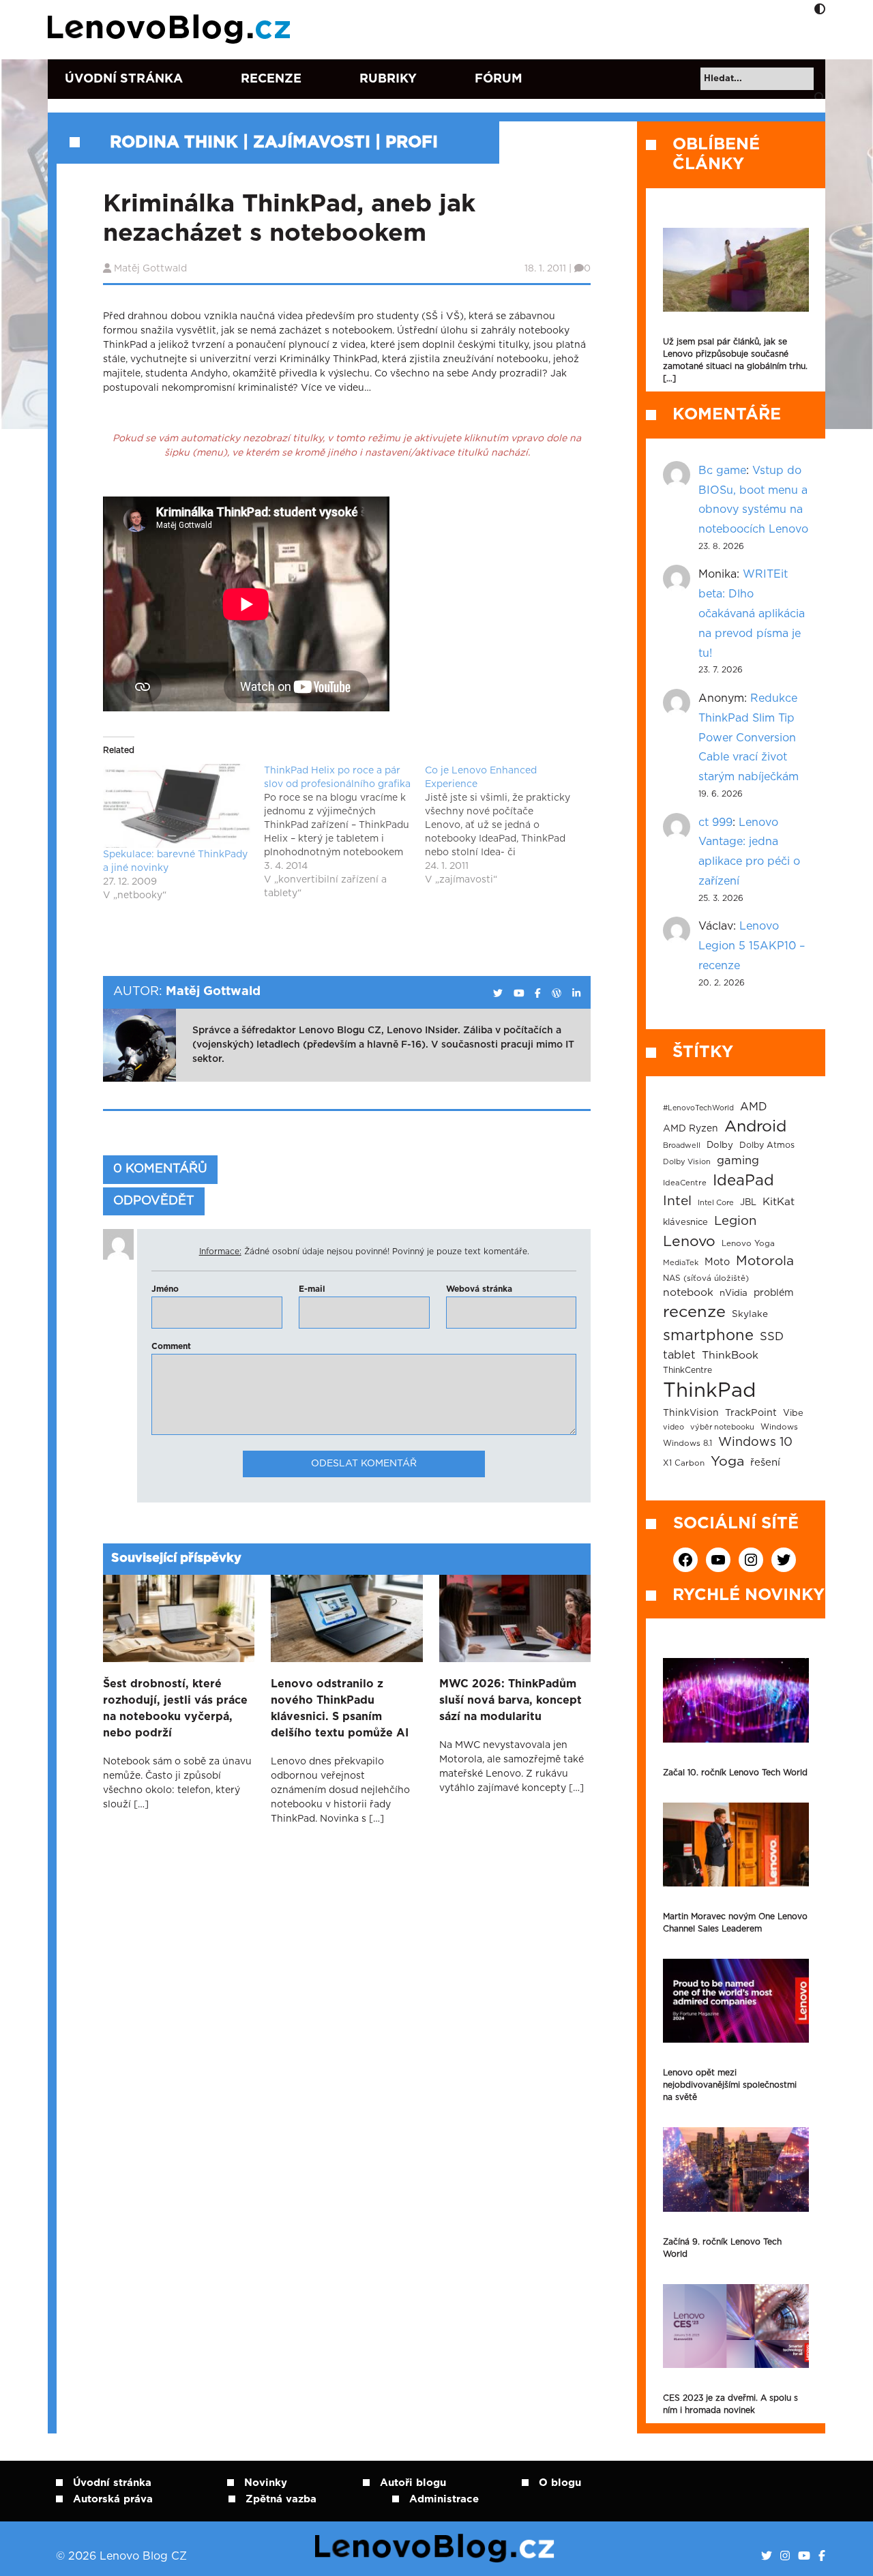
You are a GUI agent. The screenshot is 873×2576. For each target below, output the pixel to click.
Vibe (793, 1413)
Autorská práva (113, 2499)
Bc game (722, 471)
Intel (677, 1201)
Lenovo (689, 1242)
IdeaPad (743, 1181)
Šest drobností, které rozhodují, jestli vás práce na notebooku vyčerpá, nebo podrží (175, 1708)
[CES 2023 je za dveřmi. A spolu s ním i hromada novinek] (736, 2326)
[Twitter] (767, 2556)
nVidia (734, 1293)
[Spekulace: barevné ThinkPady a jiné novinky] (177, 806)
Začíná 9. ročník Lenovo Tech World (722, 2248)
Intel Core (716, 1203)
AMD (754, 1107)
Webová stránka (479, 1289)
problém (774, 1293)
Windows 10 (755, 1442)
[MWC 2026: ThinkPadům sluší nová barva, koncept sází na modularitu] (515, 1618)
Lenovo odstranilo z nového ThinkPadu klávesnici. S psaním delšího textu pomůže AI (340, 1708)
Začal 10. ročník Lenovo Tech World (735, 1773)
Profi (412, 143)
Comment (171, 1346)
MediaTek (681, 1263)
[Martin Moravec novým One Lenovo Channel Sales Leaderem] (736, 1845)
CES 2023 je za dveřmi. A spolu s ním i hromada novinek (730, 2404)
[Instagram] (785, 2556)
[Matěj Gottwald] (498, 994)
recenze (694, 1312)
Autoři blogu (413, 2483)
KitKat (779, 1202)
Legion (735, 1221)
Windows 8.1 (687, 1444)
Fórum (499, 79)
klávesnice (685, 1223)
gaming (738, 1161)
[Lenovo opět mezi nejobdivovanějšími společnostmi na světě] (736, 2001)
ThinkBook (730, 1355)
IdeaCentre (685, 1183)
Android (755, 1127)
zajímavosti (312, 143)
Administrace (444, 2499)
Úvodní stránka (124, 79)
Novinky (266, 2483)
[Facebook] (822, 2556)
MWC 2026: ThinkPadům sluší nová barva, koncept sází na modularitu (511, 1700)
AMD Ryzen (691, 1129)
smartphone (708, 1335)
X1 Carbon (684, 1463)
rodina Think (174, 143)
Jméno (165, 1289)
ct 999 (715, 823)
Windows (779, 1427)
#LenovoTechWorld (698, 1108)
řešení (765, 1463)
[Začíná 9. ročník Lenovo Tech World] (736, 2169)
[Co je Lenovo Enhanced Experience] (505, 825)
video (674, 1427)
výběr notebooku (722, 1427)
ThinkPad (709, 1391)
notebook (688, 1293)
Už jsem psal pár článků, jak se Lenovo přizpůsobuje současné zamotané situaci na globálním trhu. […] (735, 360)
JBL (748, 1203)
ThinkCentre (687, 1370)
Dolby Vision (687, 1162)
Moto (717, 1262)
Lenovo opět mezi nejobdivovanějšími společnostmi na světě (730, 2085)
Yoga (727, 1462)
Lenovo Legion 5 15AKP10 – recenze (752, 946)
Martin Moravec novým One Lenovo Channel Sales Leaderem (735, 1923)
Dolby (720, 1145)
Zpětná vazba (281, 2499)
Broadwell (682, 1145)
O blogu (560, 2483)
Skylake (750, 1314)
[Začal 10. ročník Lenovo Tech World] (736, 1700)
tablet (679, 1355)
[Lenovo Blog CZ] (172, 29)
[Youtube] (804, 2556)
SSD (772, 1337)
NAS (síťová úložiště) (706, 1278)
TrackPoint (751, 1413)
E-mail (312, 1289)
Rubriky (388, 79)
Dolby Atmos (767, 1145)
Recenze (271, 79)
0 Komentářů (160, 1169)
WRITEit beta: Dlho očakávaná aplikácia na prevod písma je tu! (752, 613)
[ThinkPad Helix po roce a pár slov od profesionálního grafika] (344, 832)
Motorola (765, 1261)
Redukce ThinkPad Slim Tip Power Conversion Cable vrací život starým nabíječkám (749, 738)
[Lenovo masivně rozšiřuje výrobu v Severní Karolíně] (736, 270)
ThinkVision (691, 1413)
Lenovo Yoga (748, 1244)
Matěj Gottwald (150, 269)
